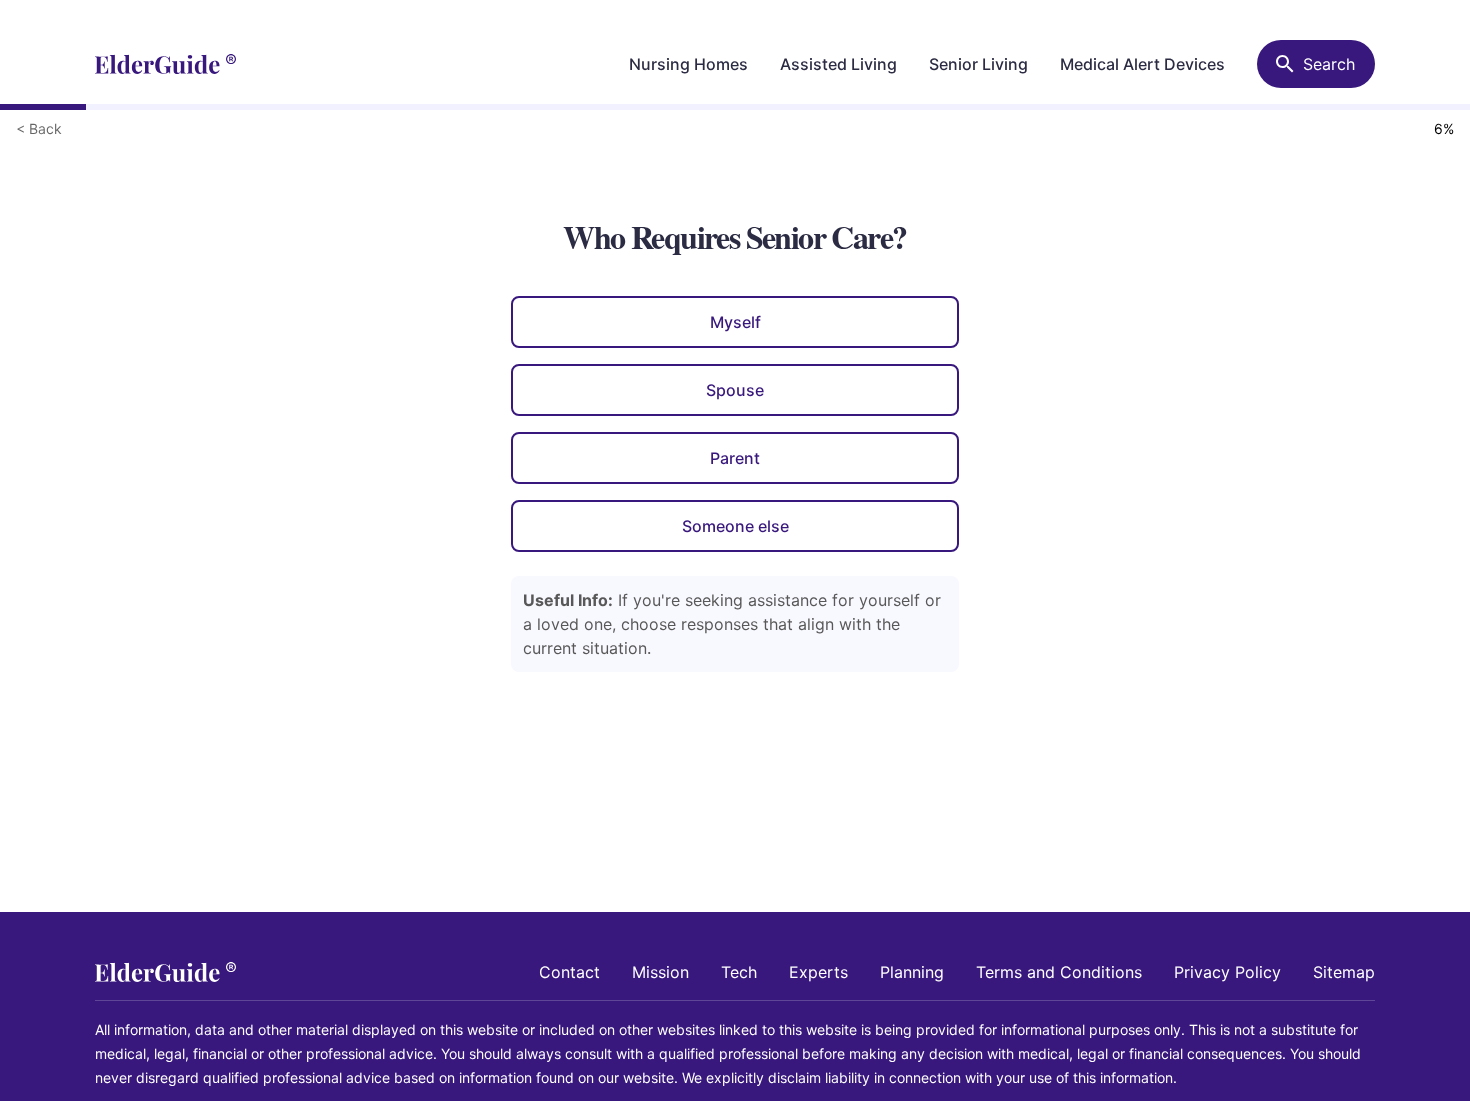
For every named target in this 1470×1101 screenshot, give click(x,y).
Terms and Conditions (1059, 972)
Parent (735, 458)
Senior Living (978, 64)
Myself (735, 322)
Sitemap (1344, 972)
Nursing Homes (688, 64)
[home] (165, 64)
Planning (912, 972)
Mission (660, 972)
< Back (39, 128)
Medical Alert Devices (1142, 64)
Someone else (735, 526)
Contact (569, 972)
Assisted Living (838, 64)
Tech (739, 972)
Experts (818, 972)
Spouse (735, 390)
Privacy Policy (1227, 972)
